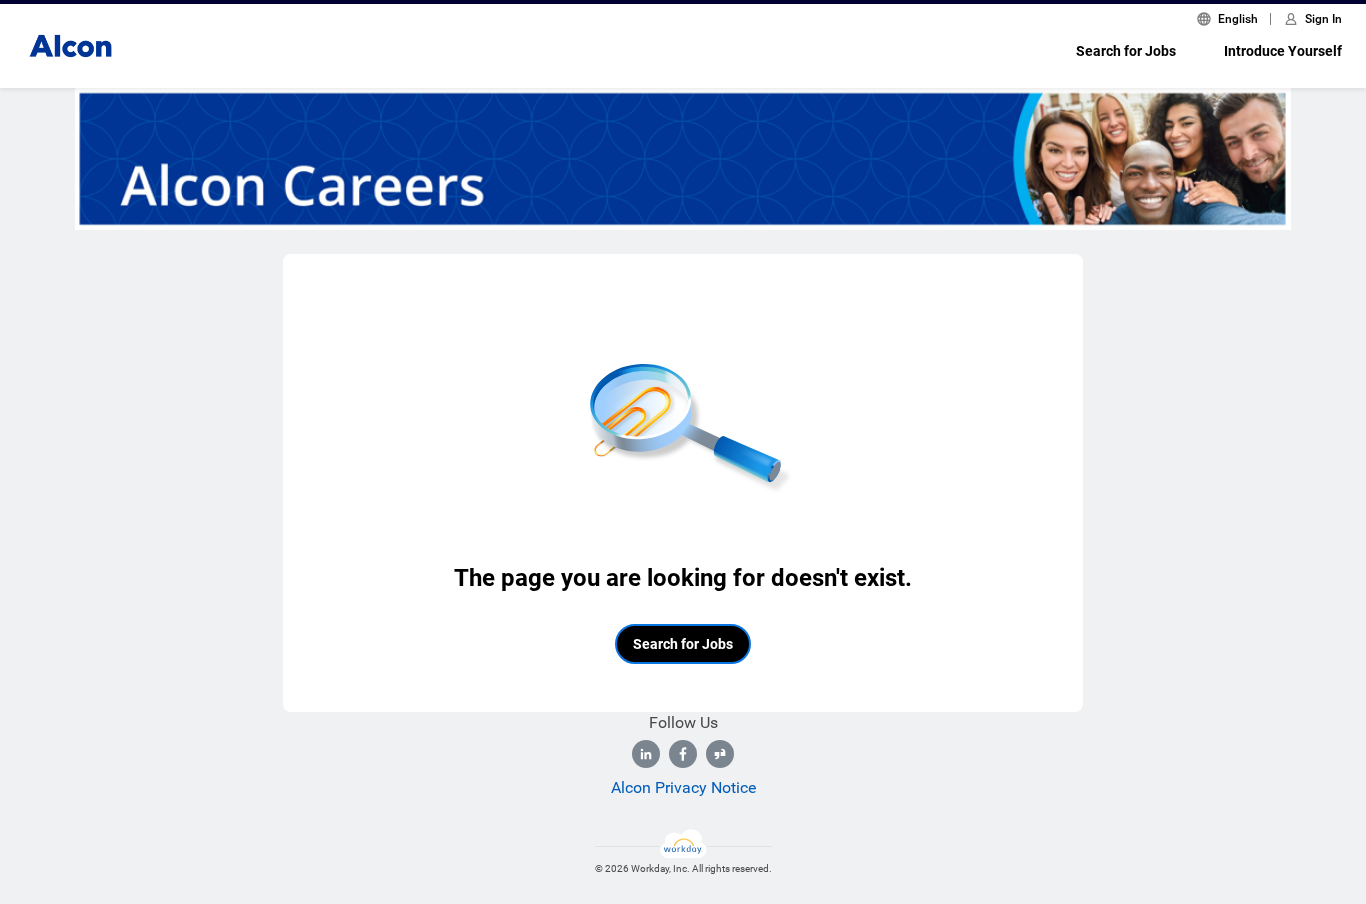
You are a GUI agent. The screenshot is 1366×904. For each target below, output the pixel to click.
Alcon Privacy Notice (683, 787)
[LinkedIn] (646, 754)
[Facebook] (683, 754)
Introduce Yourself (1283, 51)
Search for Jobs (1126, 51)
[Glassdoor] (720, 754)
